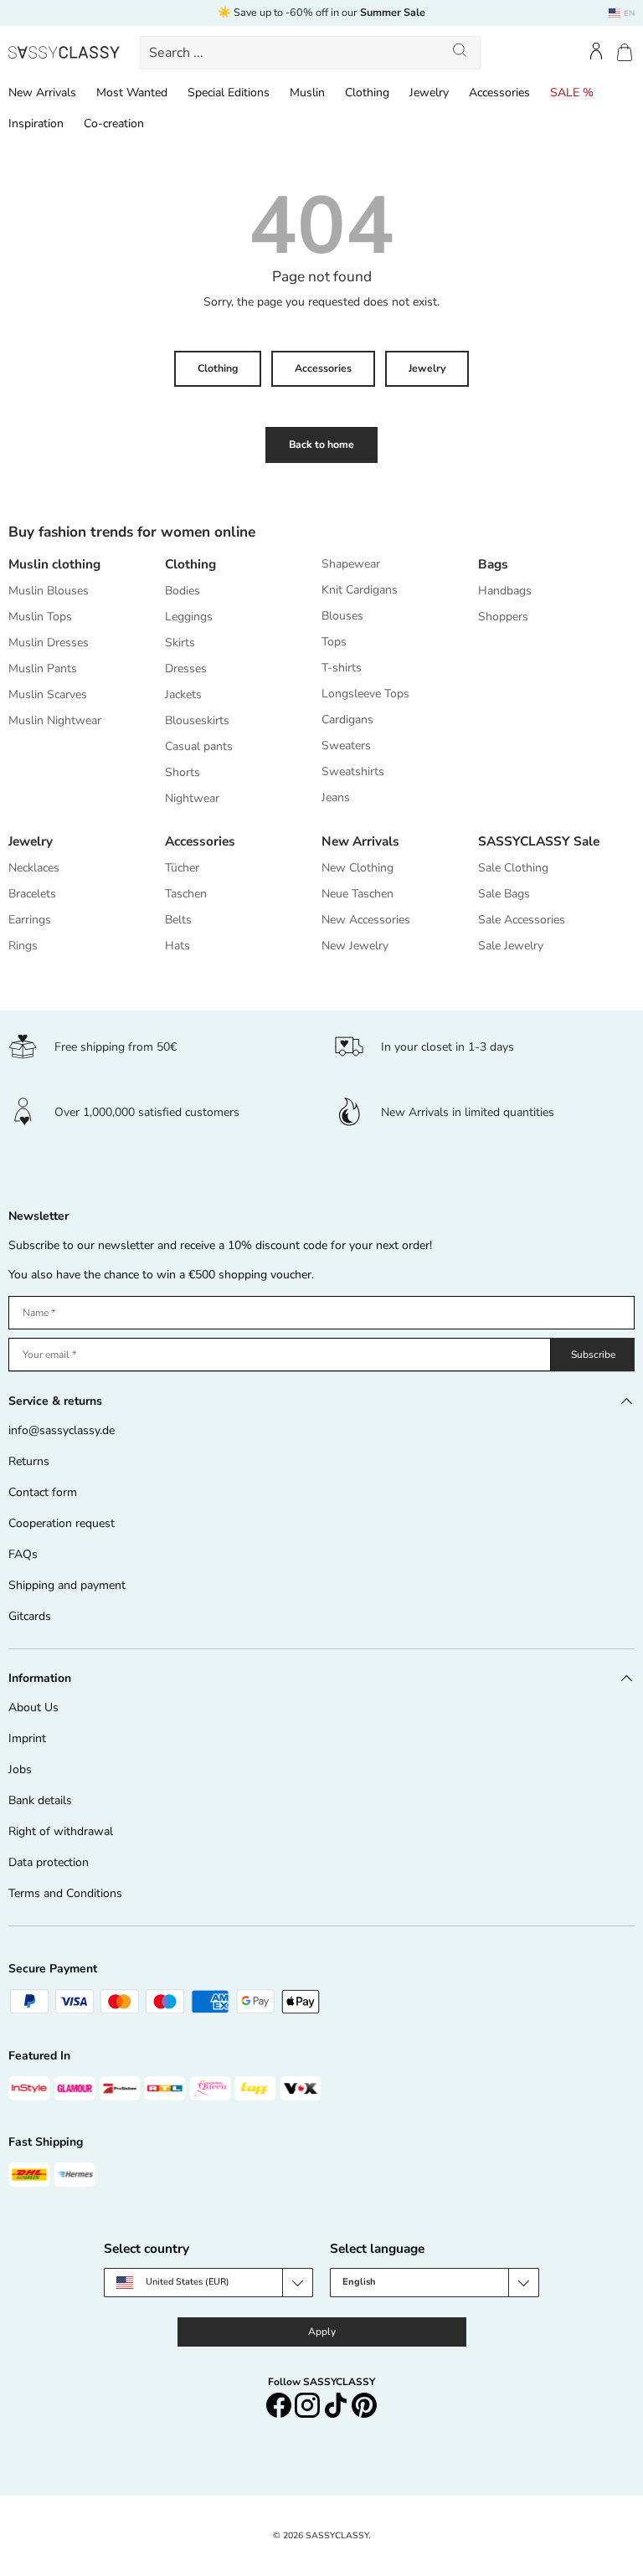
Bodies (183, 591)
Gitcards (30, 1616)
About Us (33, 1707)
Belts (178, 920)
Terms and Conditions (65, 1893)
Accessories (499, 93)
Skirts (180, 643)
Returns (29, 1461)
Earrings (30, 920)
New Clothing (358, 868)
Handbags (505, 591)
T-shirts (342, 668)
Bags (493, 564)
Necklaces (34, 868)
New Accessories (366, 920)
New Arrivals (42, 93)
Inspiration (36, 123)
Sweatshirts (353, 771)
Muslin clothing (54, 564)
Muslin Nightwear (55, 720)
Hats (177, 946)
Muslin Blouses (49, 591)
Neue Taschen (358, 894)
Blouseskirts (197, 720)
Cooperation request (62, 1523)
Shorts (183, 772)
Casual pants (199, 746)
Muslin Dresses (49, 643)
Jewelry (429, 93)
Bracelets (32, 894)
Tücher (182, 868)
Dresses (186, 668)
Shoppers (503, 617)
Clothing (367, 93)
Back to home (321, 445)
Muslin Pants (43, 668)
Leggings (189, 617)
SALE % (572, 93)
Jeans (336, 797)
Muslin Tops (40, 617)
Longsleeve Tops (365, 694)
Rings (23, 946)
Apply (322, 2332)
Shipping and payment (67, 1585)
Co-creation (114, 123)
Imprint (27, 1738)
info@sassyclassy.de (62, 1430)
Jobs (20, 1769)
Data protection (49, 1862)
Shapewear (351, 564)
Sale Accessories (522, 920)
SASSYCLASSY (337, 2535)
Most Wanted (132, 93)
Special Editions (229, 93)
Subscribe (593, 1355)
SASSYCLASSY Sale (539, 841)
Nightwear (192, 798)
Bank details (40, 1800)
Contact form (43, 1492)
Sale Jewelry (511, 946)
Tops (334, 642)
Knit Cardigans (360, 590)
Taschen (186, 894)
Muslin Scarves (48, 694)
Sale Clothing (513, 868)
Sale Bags (504, 894)
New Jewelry (355, 946)
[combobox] (310, 53)
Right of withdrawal (61, 1831)
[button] (625, 52)
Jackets (183, 694)
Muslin (307, 93)
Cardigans (347, 720)
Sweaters (346, 746)
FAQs (23, 1554)
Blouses (342, 616)
